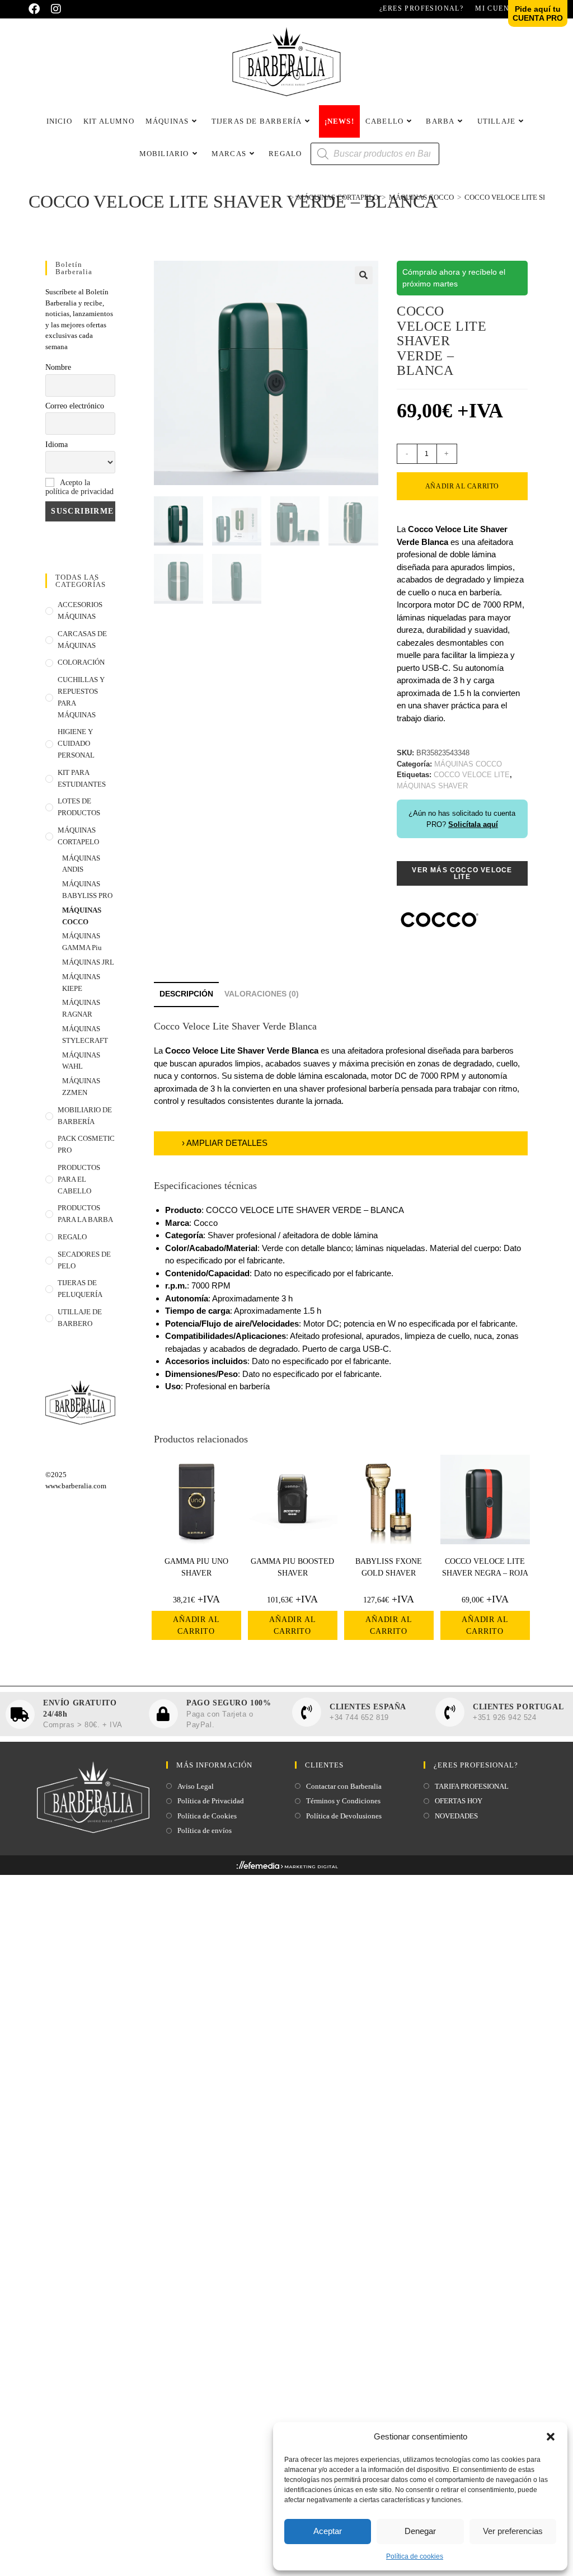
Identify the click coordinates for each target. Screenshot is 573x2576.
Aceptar (328, 2531)
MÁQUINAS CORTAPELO (78, 836)
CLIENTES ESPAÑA (368, 1707)
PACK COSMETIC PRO (86, 1144)
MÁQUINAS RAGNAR (81, 1008)
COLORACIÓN (81, 662)
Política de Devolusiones (344, 1816)
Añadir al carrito (462, 486)
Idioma (57, 445)
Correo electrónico (75, 406)
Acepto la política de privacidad (79, 487)
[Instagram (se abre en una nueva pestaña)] (56, 9)
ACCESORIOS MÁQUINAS (80, 610)
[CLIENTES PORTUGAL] (450, 1712)
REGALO (72, 1237)
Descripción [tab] (186, 994)
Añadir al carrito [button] (196, 1625)
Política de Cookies (207, 1816)
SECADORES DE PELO (84, 1260)
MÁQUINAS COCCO (82, 916)
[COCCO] (439, 920)
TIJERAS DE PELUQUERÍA (80, 1289)
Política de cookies (415, 2556)
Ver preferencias (513, 2531)
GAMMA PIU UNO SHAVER (196, 1567)
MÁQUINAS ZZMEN (81, 1087)
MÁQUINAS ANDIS (81, 864)
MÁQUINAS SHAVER (432, 786)
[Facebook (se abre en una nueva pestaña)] (37, 9)
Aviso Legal (196, 1786)
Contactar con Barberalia (344, 1786)
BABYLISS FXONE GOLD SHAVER (389, 1567)
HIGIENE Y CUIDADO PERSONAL (76, 743)
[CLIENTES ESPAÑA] (307, 1712)
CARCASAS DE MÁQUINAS (82, 640)
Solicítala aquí (473, 824)
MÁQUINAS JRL (88, 962)
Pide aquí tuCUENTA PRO (538, 13)
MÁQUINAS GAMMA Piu (82, 942)
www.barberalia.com (76, 1486)
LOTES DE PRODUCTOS (79, 807)
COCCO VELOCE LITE (472, 775)
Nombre (58, 367)
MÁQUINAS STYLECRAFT (85, 1035)
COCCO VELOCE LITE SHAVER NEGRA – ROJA (485, 1567)
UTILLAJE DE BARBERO (80, 1318)
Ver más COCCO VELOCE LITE (462, 873)
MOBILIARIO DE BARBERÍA (85, 1116)
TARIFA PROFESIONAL (472, 1786)
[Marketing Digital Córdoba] (287, 1868)
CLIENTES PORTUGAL (518, 1707)
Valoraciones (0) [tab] (262, 994)
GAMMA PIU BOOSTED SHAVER (292, 1567)
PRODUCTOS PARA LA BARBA (85, 1214)
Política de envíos (205, 1830)
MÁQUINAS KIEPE (81, 983)
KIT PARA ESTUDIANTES (82, 778)
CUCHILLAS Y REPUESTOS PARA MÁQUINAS (81, 697)
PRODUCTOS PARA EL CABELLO (79, 1179)
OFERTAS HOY (459, 1801)
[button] (551, 2437)
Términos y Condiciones (343, 1801)
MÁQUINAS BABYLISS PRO (87, 890)
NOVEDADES (456, 1816)
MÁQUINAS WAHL (81, 1061)
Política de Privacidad (211, 1801)
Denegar (420, 2531)
